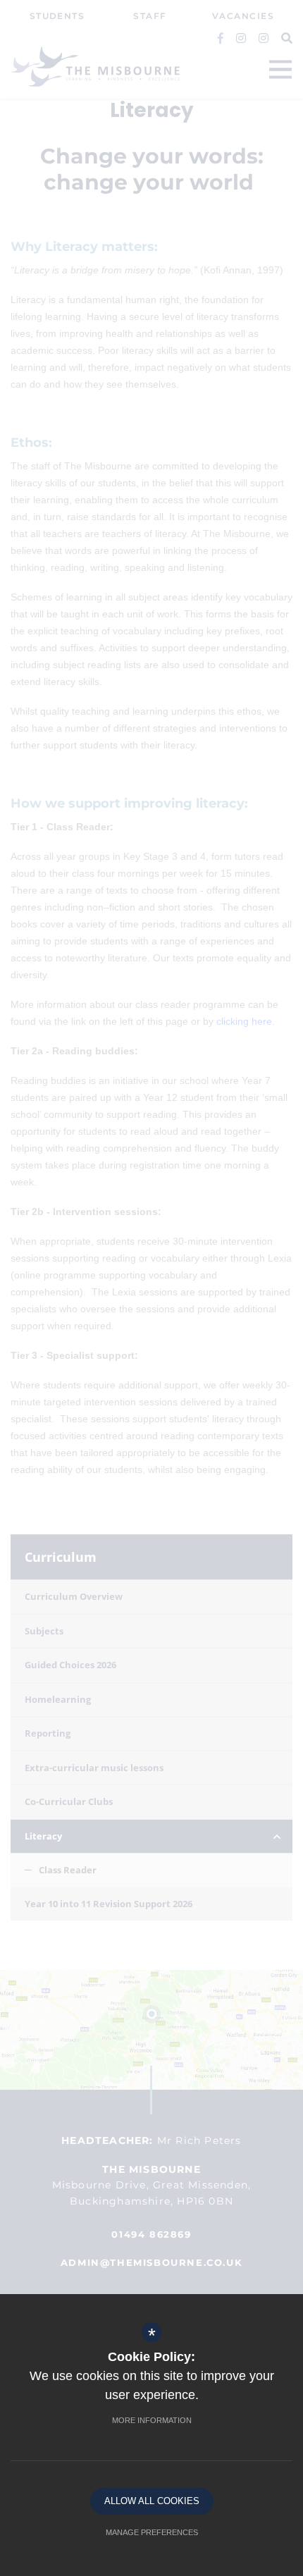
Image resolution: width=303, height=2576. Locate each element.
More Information (152, 2420)
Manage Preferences (152, 2532)
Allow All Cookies (152, 2501)
